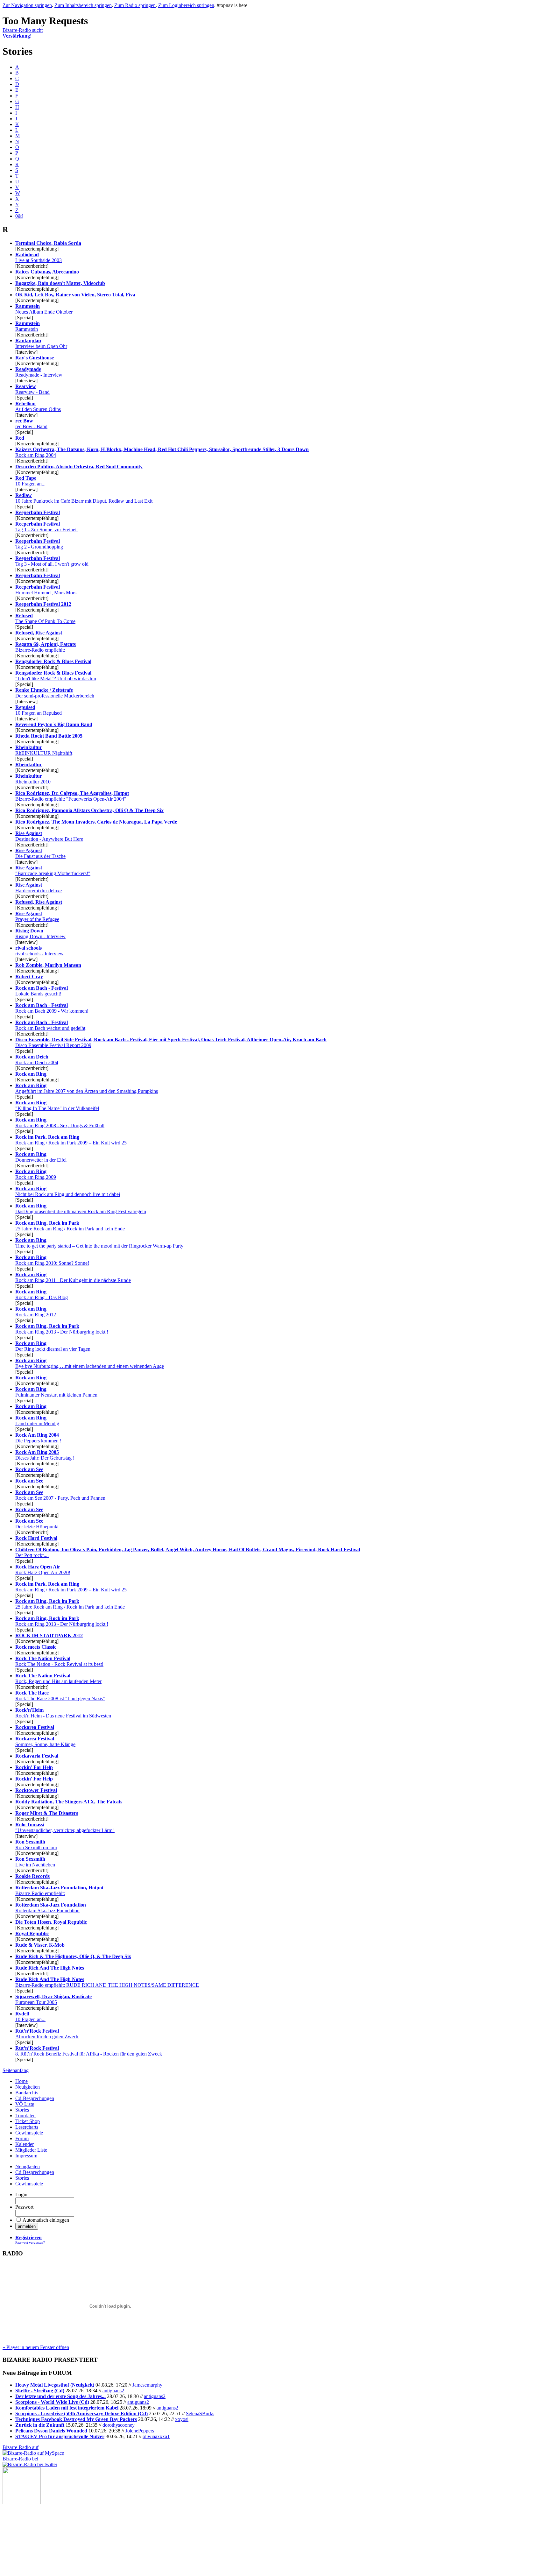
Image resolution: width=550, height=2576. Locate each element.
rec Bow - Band (31, 424)
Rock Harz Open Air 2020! (43, 1570)
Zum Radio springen (135, 5)
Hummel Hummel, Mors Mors (46, 590)
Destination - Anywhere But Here (49, 836)
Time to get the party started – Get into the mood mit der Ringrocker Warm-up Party (99, 1243)
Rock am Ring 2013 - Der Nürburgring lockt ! (62, 1329)
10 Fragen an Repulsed (39, 710)
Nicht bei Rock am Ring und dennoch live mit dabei (68, 1191)
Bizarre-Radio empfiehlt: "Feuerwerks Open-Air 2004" (72, 796)
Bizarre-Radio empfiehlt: (46, 647)
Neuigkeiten (28, 2087)
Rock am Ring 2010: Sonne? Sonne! (52, 1260)
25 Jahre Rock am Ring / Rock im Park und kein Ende (70, 1226)
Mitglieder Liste (31, 2150)
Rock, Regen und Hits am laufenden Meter (58, 1678)
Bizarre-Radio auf (21, 2447)
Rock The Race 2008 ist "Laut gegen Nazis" (60, 1696)
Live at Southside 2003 (39, 257)
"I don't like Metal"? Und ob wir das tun (56, 676)
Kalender (25, 2144)
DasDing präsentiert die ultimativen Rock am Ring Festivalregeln (81, 1209)
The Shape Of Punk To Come (45, 618)
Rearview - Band (32, 389)
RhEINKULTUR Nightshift (44, 750)
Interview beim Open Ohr (41, 343)
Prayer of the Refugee (37, 916)
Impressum (26, 2156)
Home (21, 2081)
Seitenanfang (16, 2070)
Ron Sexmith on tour (36, 1845)
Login (21, 2194)
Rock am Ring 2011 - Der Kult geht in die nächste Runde (73, 1277)
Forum (22, 2138)
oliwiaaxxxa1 (156, 2436)
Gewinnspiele (29, 2133)
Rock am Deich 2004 (37, 1060)
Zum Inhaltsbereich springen (83, 5)
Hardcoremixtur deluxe (39, 888)
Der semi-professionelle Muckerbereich (55, 693)
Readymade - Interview (39, 372)
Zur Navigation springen (27, 5)
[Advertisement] (34, 2536)
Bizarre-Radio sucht (23, 33)
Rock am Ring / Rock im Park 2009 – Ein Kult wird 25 (71, 1140)
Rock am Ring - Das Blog (42, 1295)
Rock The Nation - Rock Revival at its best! (59, 1661)
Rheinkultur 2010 (33, 779)
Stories (22, 2110)
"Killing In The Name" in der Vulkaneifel (57, 1105)
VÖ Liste (25, 2104)
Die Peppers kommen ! (38, 1438)
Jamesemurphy (147, 2385)
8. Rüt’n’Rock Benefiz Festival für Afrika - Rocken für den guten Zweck (89, 2051)
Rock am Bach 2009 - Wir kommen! (52, 1008)
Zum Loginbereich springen (186, 5)
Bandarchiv (27, 2093)
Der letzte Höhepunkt (37, 1524)
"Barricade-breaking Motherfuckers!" (53, 870)
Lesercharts (27, 2127)
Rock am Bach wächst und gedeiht (50, 1025)
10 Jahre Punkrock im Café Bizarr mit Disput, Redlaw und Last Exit (84, 498)
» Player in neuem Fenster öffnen (36, 2347)
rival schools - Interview (39, 951)
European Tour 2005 (53, 1999)
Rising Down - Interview (40, 934)
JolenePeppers (140, 2431)
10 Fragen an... (30, 481)
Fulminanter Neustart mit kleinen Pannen (56, 1392)
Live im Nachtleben (35, 1862)
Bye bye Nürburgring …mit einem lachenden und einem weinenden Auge (90, 1363)
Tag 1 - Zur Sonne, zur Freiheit (46, 527)
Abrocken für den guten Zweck (47, 2034)
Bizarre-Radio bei (20, 2459)
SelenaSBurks (200, 2413)
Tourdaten (25, 2116)
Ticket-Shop (28, 2121)
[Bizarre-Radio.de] (22, 2502)
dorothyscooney (119, 2425)
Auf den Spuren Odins (38, 406)
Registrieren (28, 2237)
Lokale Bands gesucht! (42, 991)
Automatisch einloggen (46, 2220)
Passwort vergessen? (30, 2242)
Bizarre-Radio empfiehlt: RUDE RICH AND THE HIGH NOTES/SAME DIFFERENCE (107, 1982)
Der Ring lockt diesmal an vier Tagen (53, 1346)
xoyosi (182, 2419)
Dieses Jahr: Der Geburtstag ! (45, 1455)
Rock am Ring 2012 (36, 1312)
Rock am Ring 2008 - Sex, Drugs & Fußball (60, 1123)
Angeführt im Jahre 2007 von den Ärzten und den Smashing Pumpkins (87, 1088)
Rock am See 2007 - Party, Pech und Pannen (60, 1495)
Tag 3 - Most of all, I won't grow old (52, 561)
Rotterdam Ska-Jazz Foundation (51, 1908)
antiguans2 (113, 2391)
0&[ (19, 216)
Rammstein (28, 326)
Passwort (24, 2207)
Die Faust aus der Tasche (40, 853)
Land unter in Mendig (37, 1421)
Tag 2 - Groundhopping (39, 544)
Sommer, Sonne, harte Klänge (45, 1741)
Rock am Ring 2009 (36, 1174)
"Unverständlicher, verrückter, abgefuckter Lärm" (65, 1827)
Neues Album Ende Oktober (44, 309)
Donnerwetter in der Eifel (41, 1157)
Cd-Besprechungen (35, 2098)
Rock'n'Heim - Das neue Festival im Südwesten (63, 1713)
